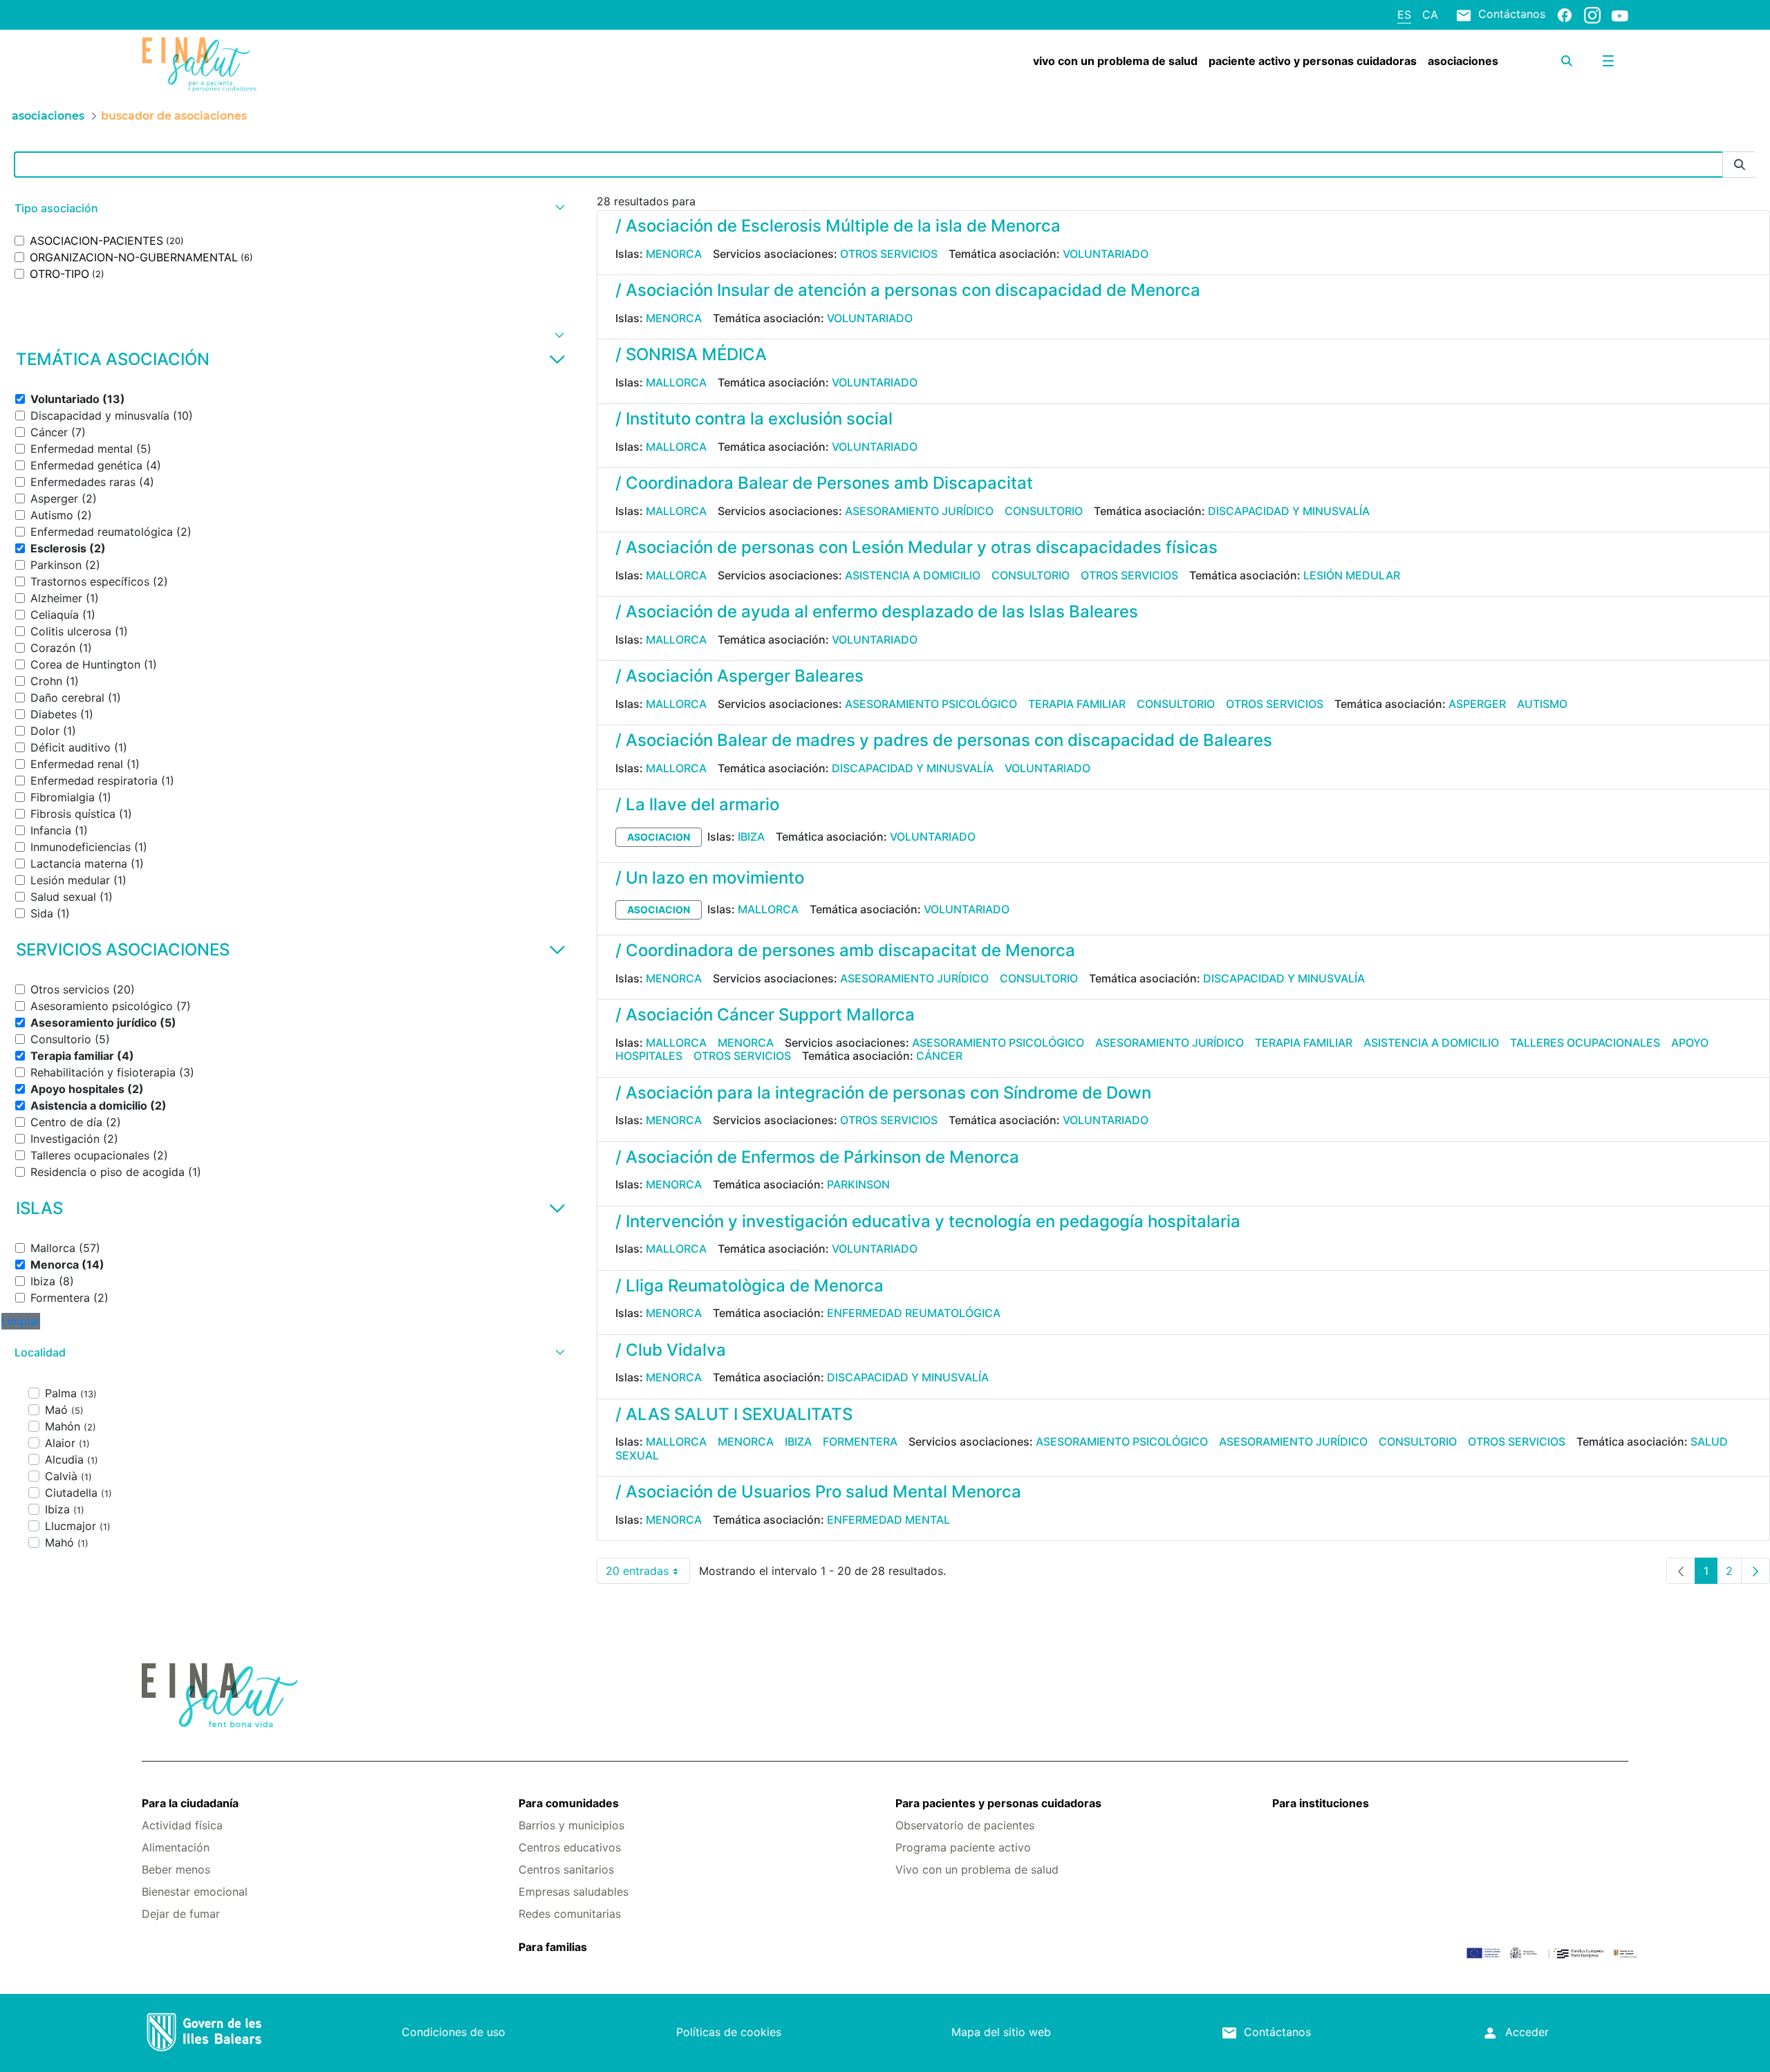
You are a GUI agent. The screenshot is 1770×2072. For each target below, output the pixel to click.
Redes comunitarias (570, 1914)
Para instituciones (1321, 1803)
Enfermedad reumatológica (914, 1313)
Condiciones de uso (454, 2032)
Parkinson (858, 1184)
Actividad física (182, 1825)
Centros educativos (570, 1847)
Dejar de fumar (181, 1914)
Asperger (1477, 704)
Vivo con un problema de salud (977, 1869)
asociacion (659, 837)
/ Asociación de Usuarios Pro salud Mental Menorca (818, 1492)
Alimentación (176, 1847)
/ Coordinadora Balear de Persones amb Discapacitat (824, 483)
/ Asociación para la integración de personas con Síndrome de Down (883, 1093)
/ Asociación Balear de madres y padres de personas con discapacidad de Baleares (944, 740)
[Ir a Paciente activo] (265, 64)
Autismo (1542, 704)
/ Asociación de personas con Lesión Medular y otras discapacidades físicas (916, 547)
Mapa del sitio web (1001, 2032)
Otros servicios (889, 254)
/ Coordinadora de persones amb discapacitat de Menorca (845, 950)
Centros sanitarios (566, 1869)
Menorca (674, 254)
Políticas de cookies (729, 2032)
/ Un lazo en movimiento (710, 878)
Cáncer (939, 1056)
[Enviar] (1740, 165)
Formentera (860, 1441)
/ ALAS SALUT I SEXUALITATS (734, 1414)
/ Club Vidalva (671, 1350)
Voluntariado (1106, 254)
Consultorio (1044, 511)
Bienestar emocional (195, 1892)
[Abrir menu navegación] (1608, 61)
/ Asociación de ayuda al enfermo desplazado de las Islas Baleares (877, 612)
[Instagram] (1592, 15)
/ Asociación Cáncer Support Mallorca (765, 1015)
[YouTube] (1620, 15)
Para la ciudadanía (190, 1803)
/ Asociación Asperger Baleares (739, 676)
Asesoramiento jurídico (919, 511)
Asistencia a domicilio (913, 575)
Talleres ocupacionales (1585, 1043)
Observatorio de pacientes (965, 1825)
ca (1430, 15)
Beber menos (176, 1869)
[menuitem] (1115, 61)
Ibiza (751, 837)
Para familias (553, 1947)
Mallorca (676, 382)
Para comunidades (569, 1803)
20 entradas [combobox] (648, 1574)
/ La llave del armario (697, 804)
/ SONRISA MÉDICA (691, 354)
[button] (288, 208)
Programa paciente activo (963, 1847)
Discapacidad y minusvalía (1289, 511)
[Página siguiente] (1755, 1571)
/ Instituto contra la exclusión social (754, 419)
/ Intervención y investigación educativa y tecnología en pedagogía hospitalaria (928, 1221)
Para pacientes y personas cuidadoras (998, 1803)
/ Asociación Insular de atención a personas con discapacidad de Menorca (908, 290)
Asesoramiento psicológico (931, 704)
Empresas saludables (574, 1892)
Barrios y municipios (571, 1825)
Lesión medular (1352, 575)
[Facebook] (1565, 15)
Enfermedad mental (888, 1520)
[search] (1567, 61)
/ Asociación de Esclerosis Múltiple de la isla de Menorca (838, 226)
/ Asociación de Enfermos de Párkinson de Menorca (817, 1157)
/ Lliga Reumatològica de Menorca (749, 1286)
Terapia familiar (1077, 704)
